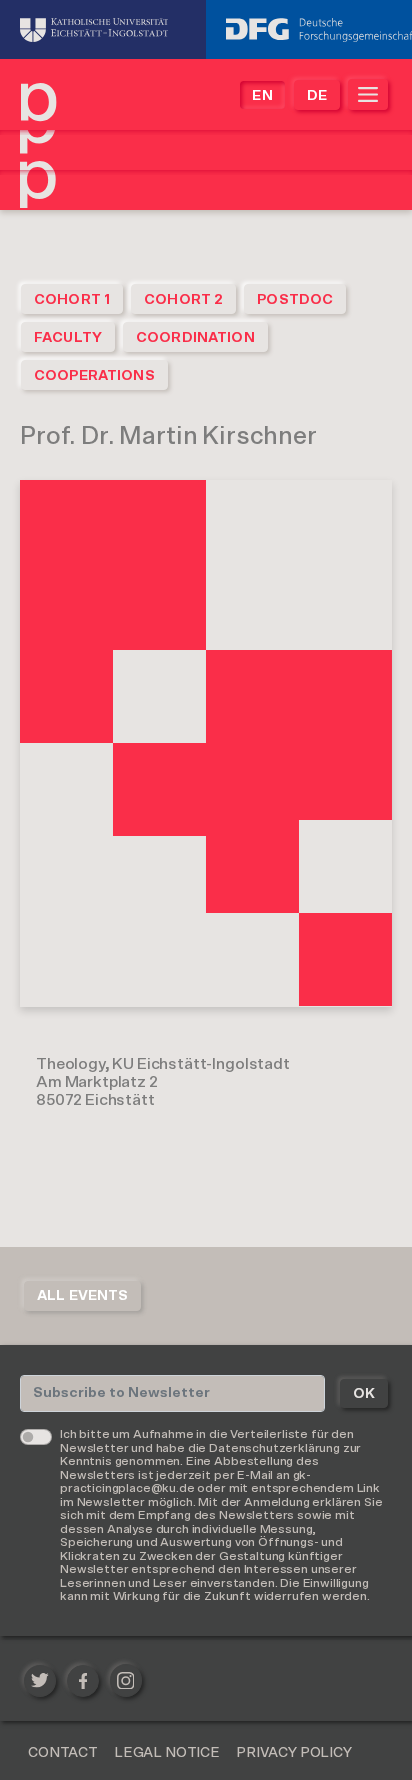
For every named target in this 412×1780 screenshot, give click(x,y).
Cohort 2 (183, 300)
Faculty (68, 338)
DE (317, 96)
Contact (63, 1753)
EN (262, 96)
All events (82, 1296)
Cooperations (94, 376)
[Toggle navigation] (368, 94)
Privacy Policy (294, 1753)
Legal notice (167, 1753)
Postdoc (295, 300)
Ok (364, 1394)
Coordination (195, 338)
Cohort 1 (72, 300)
